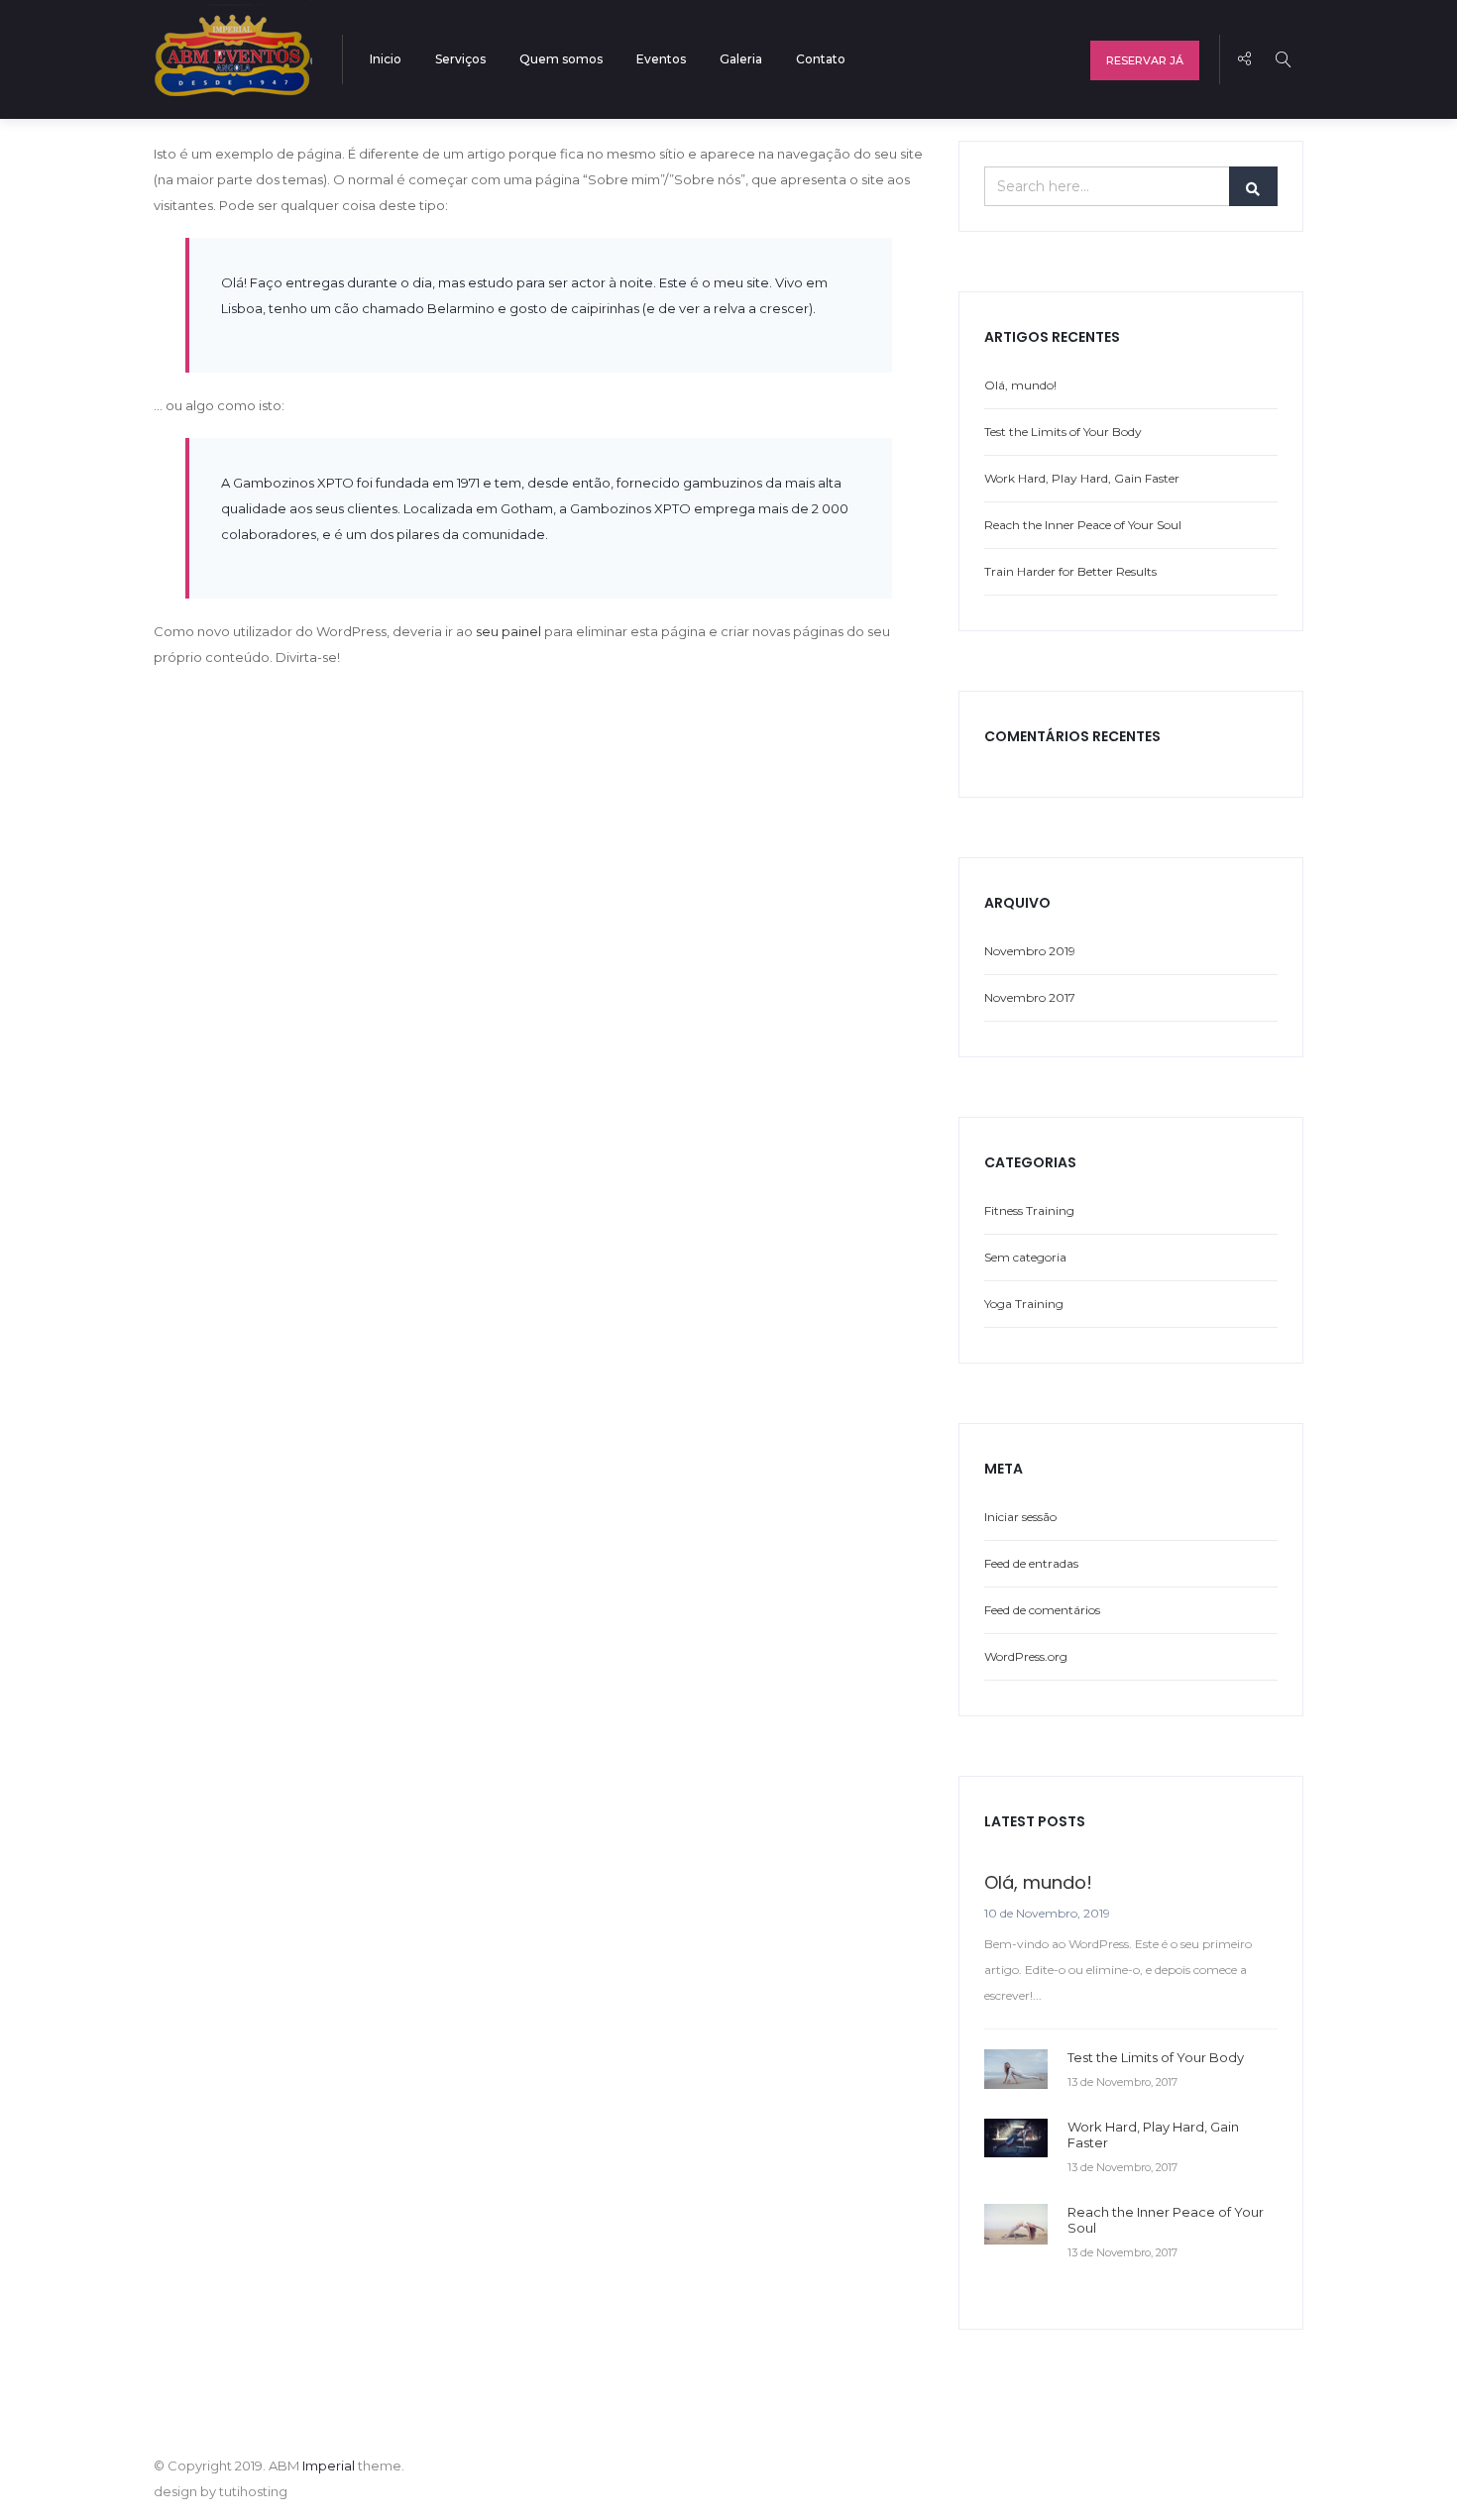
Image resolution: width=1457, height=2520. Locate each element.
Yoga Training (1024, 1304)
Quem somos (561, 59)
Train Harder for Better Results (1070, 571)
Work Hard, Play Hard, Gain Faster (1082, 478)
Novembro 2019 (1030, 951)
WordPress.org (1026, 1656)
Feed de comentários (1042, 1610)
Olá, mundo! (1020, 385)
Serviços (460, 59)
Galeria (741, 59)
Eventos (661, 59)
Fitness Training (1029, 1210)
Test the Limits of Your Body (1063, 432)
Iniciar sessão (1020, 1517)
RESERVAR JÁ (1145, 60)
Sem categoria (1025, 1257)
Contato (821, 59)
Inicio (386, 59)
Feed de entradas (1031, 1563)
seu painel (508, 631)
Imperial (329, 2465)
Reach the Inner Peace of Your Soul (1083, 525)
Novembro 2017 (1030, 997)
